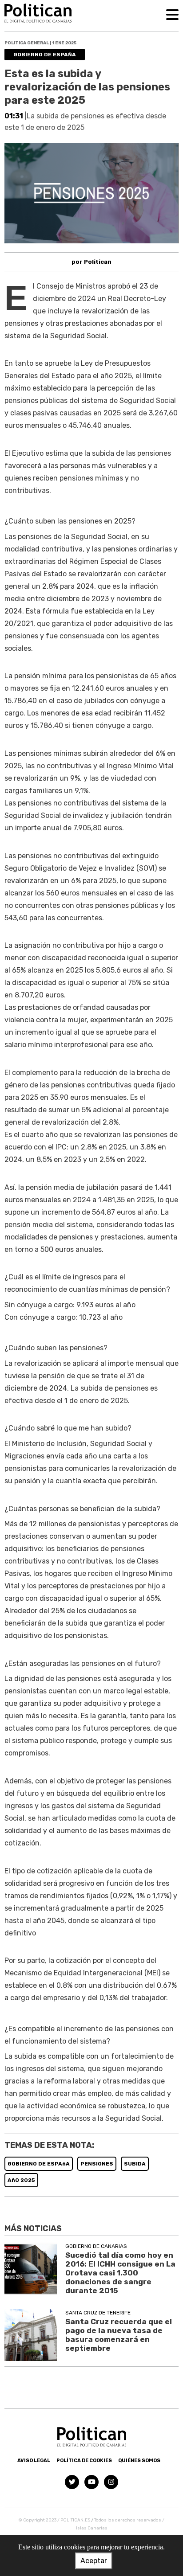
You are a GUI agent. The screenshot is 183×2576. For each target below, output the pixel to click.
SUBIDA (135, 2164)
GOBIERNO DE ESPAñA (39, 2164)
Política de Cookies (84, 2461)
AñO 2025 (21, 2180)
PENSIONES (97, 2164)
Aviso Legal (34, 2461)
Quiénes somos (139, 2461)
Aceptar (94, 2561)
